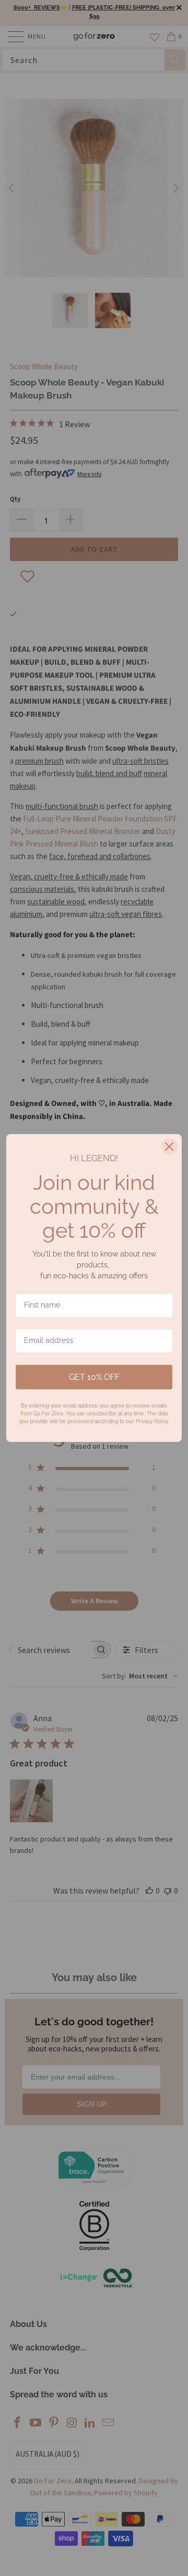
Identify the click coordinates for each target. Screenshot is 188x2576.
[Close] (169, 1147)
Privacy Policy (152, 1421)
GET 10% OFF (94, 1377)
